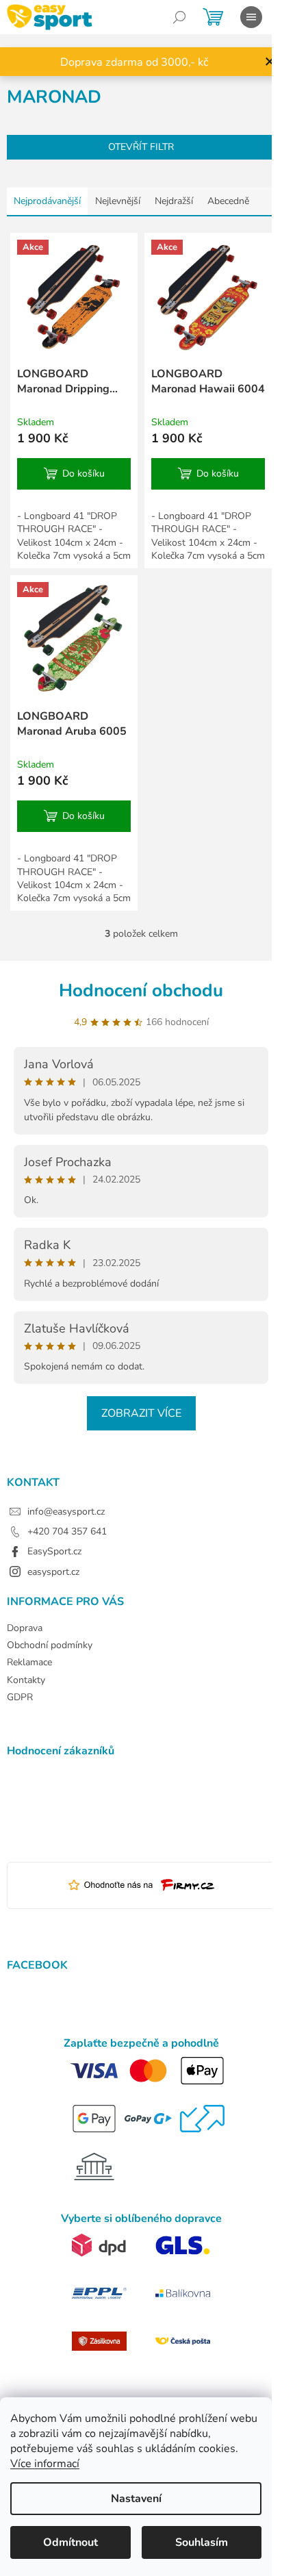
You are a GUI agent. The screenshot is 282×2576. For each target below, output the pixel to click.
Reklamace (29, 1662)
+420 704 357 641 (67, 1531)
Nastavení (136, 2499)
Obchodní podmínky (50, 1645)
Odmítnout (70, 2542)
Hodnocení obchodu (141, 990)
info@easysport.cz (66, 1512)
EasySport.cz (54, 1551)
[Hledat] (179, 17)
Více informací (45, 2464)
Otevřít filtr (141, 147)
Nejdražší (174, 201)
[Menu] (251, 17)
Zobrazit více (141, 1413)
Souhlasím (202, 2542)
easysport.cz (53, 1572)
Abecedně (228, 201)
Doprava (25, 1628)
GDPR (20, 1697)
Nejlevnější (118, 201)
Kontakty (26, 1680)
